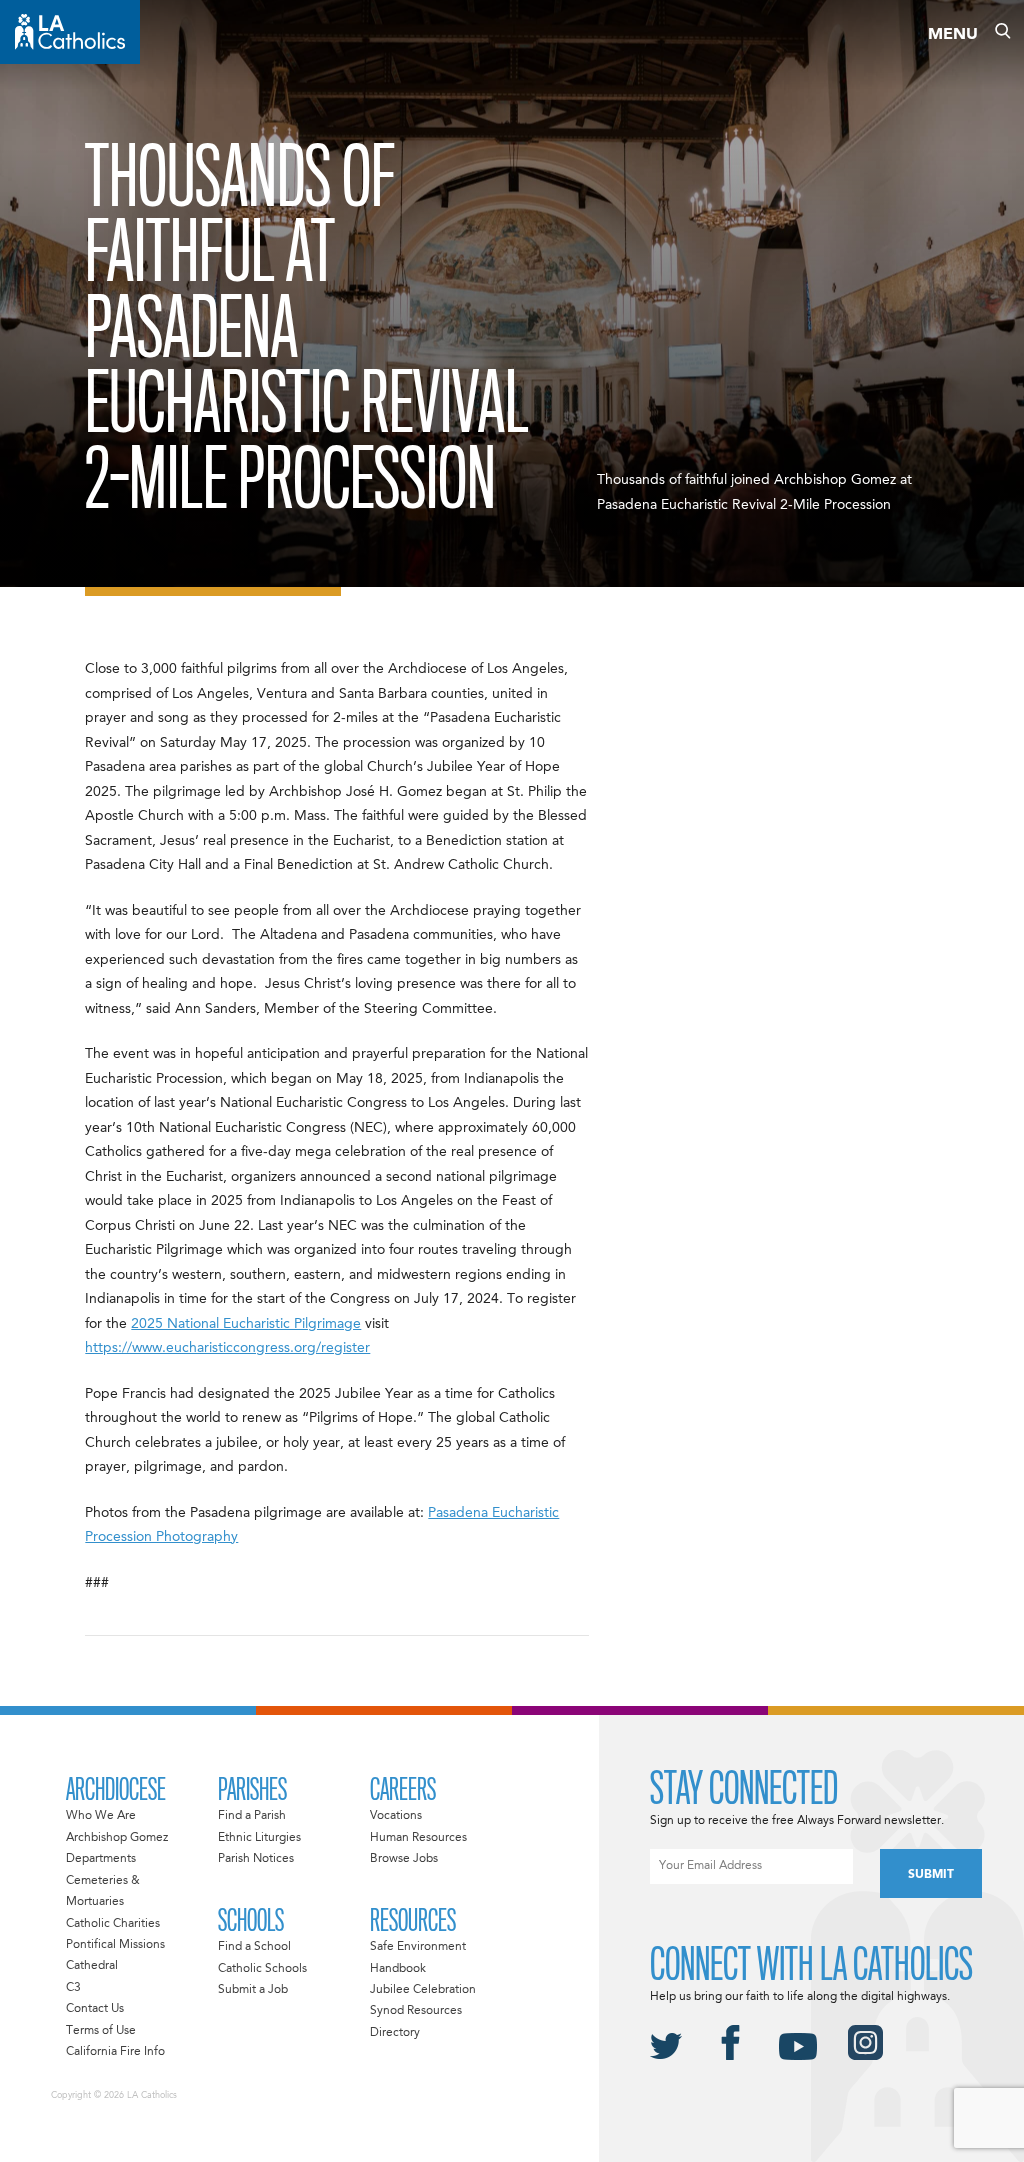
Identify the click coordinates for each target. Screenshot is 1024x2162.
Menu (953, 35)
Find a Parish (252, 1816)
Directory (395, 2033)
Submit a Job (253, 1990)
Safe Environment (418, 1947)
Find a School (254, 1947)
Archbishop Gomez (117, 1838)
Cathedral (92, 1966)
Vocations (396, 1816)
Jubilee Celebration (423, 1990)
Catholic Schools (262, 1969)
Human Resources (418, 1838)
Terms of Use (101, 2031)
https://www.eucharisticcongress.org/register (227, 1348)
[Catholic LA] (70, 32)
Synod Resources (416, 2011)
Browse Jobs (404, 1859)
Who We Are (101, 1816)
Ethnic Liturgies (259, 1838)
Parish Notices (256, 1859)
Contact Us (95, 2009)
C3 (73, 1988)
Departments (101, 1859)
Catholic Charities (113, 1924)
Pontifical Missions (115, 1945)
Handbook (398, 1969)
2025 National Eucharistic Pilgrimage (246, 1324)
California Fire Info (115, 2052)
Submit (931, 1875)
